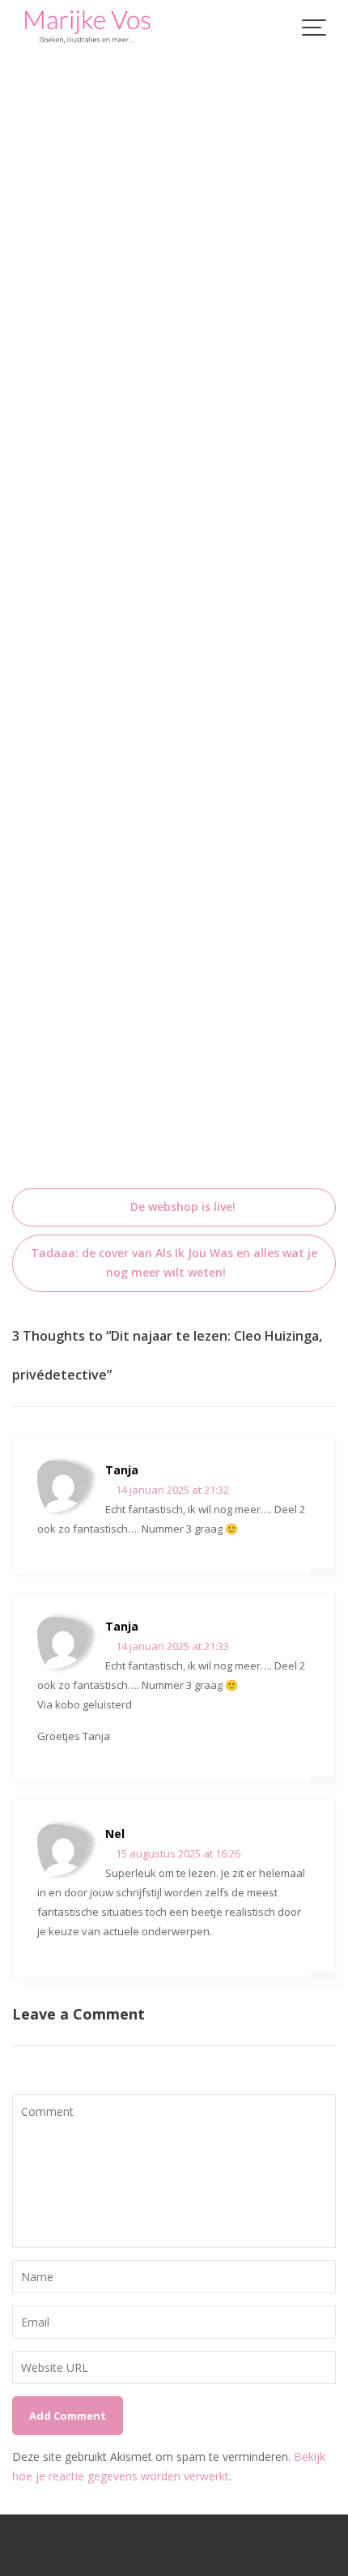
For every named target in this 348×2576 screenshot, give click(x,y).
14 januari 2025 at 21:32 (171, 1490)
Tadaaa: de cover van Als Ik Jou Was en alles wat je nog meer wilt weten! (174, 1262)
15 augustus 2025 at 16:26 (177, 1853)
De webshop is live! (183, 1207)
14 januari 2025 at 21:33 (171, 1646)
